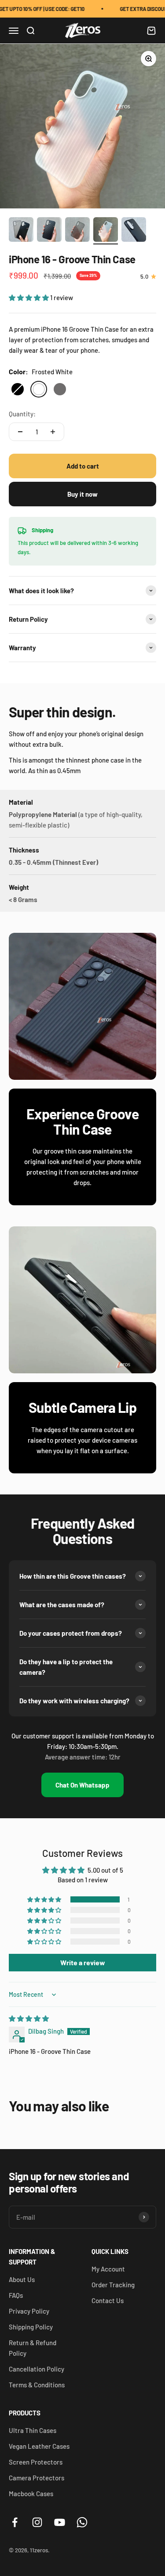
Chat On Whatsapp (82, 1785)
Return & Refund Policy (33, 2348)
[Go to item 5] (134, 231)
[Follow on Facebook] (15, 2522)
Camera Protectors (37, 2478)
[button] (29, 297)
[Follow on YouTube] (60, 2522)
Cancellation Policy (37, 2369)
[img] (29, 2018)
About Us (22, 2279)
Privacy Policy (29, 2311)
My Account (108, 2269)
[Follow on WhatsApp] (82, 2522)
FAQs (16, 2295)
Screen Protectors (36, 2462)
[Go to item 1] (21, 231)
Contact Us (108, 2300)
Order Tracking (113, 2285)
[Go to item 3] (77, 231)
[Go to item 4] (106, 231)
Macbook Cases (31, 2494)
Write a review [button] (83, 1962)
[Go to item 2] (49, 231)
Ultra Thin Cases (33, 2430)
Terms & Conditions (37, 2385)
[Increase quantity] (53, 432)
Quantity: (22, 414)
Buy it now (82, 494)
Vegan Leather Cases (39, 2446)
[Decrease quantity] (20, 432)
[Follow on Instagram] (37, 2522)
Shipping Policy (31, 2327)
